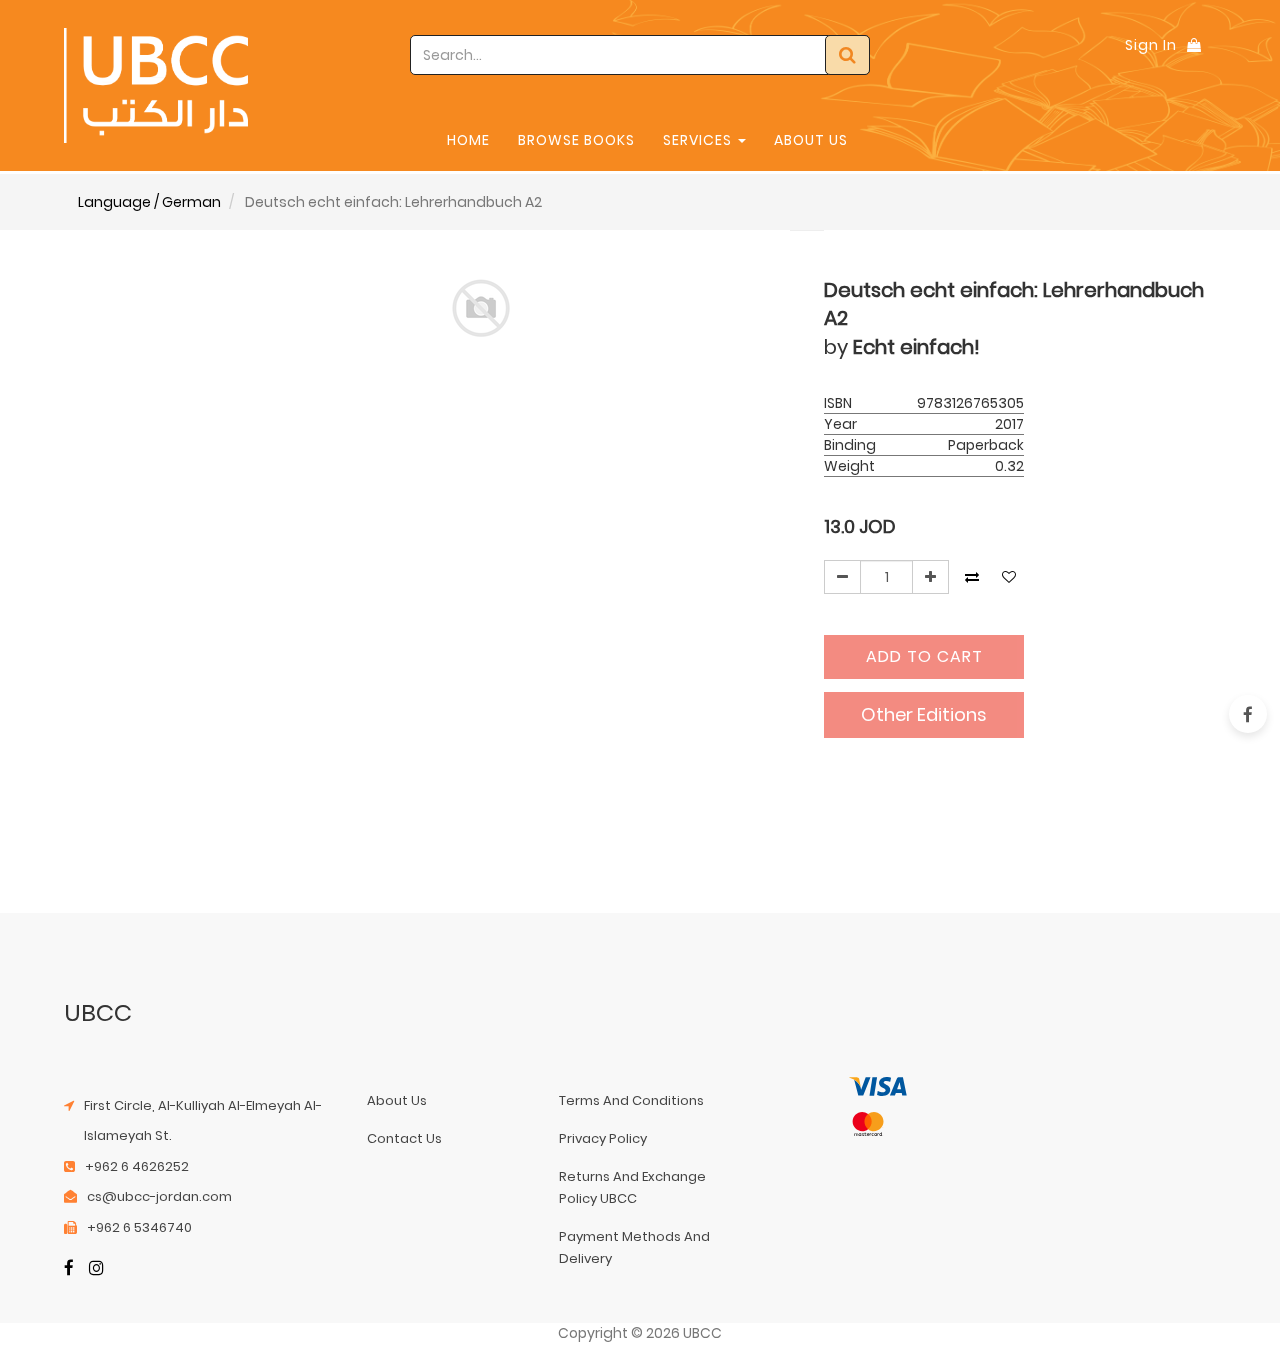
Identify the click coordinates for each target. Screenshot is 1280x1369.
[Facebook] (69, 1269)
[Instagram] (96, 1269)
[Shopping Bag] (1194, 45)
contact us (404, 1138)
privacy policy (603, 1138)
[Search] (847, 55)
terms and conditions (631, 1100)
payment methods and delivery (634, 1247)
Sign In (1151, 45)
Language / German (149, 202)
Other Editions (924, 714)
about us (397, 1100)
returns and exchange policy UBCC (632, 1187)
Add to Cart (924, 656)
